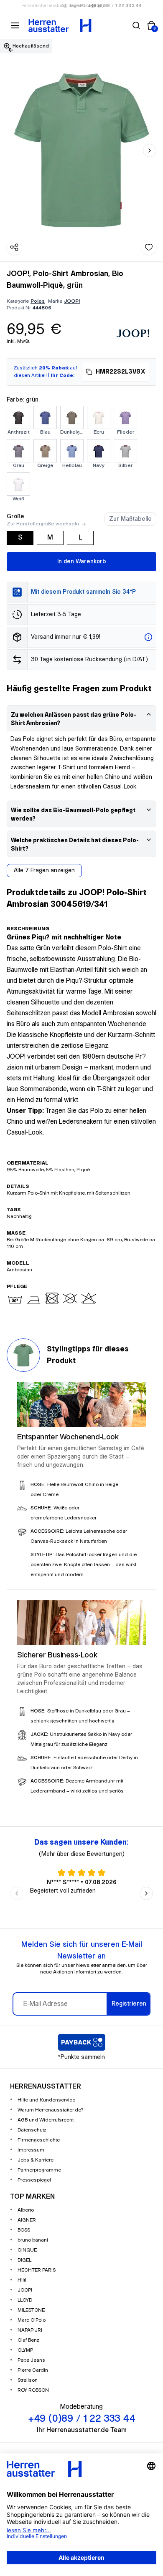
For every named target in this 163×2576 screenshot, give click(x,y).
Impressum (31, 2150)
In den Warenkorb (82, 562)
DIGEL (24, 2260)
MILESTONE (31, 2310)
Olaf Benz (28, 2340)
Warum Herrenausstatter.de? (51, 2110)
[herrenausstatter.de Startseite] (60, 25)
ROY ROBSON (33, 2390)
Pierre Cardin (33, 2370)
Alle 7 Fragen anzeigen (44, 871)
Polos (38, 301)
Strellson (28, 2380)
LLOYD (25, 2300)
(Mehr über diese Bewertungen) (82, 1854)
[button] (136, 25)
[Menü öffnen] (15, 25)
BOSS (24, 2230)
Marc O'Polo (32, 2320)
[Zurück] (11, 50)
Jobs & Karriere (36, 2160)
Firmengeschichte (39, 2140)
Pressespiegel (34, 2180)
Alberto (26, 2210)
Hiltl (22, 2280)
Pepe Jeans (31, 2360)
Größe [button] (15, 517)
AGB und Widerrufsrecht (46, 2120)
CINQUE (27, 2250)
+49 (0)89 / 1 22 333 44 (115, 6)
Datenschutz (32, 2130)
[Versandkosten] (148, 637)
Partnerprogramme (39, 2170)
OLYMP (25, 2350)
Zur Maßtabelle (130, 519)
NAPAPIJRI (30, 2330)
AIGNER (27, 2220)
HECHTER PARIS (37, 2270)
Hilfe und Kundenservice (46, 2100)
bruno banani (33, 2240)
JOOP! (72, 301)
